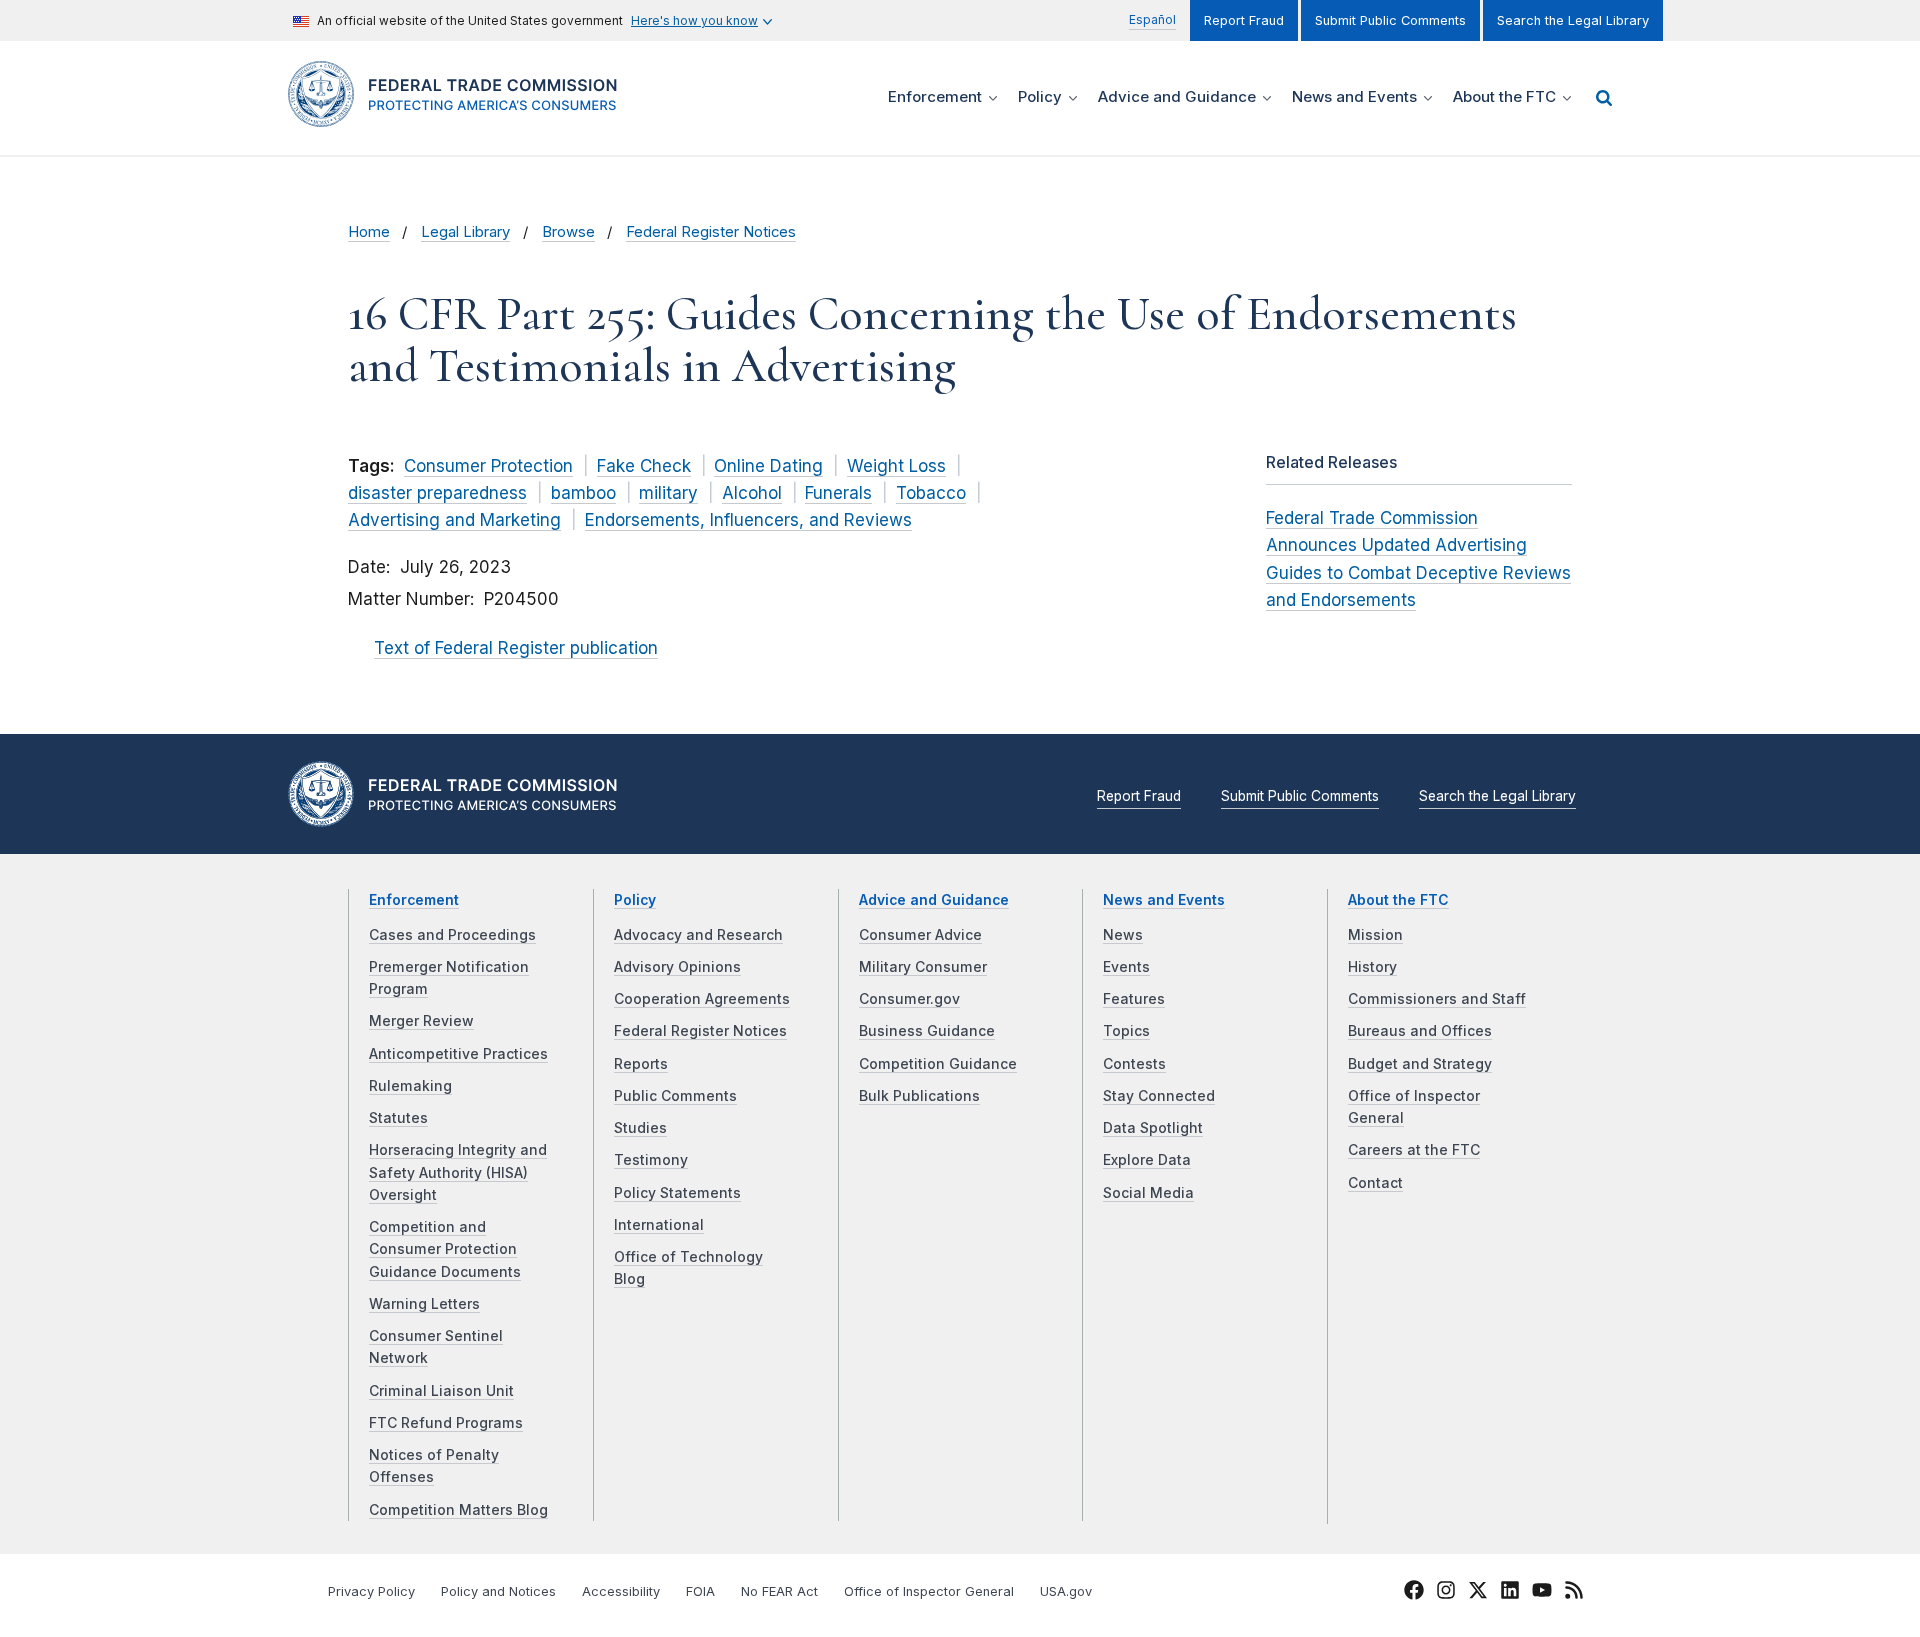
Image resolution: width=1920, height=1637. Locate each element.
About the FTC (1398, 900)
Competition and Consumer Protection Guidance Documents (445, 1249)
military (668, 493)
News (1123, 935)
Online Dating (768, 466)
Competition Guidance (938, 1064)
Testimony (651, 1160)
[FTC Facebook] (1414, 1593)
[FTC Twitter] (1478, 1590)
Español (1152, 19)
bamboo (583, 493)
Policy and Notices (498, 1591)
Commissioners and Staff (1437, 999)
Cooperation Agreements (702, 999)
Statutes (398, 1118)
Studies (640, 1128)
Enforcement (414, 900)
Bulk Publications (919, 1096)
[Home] (460, 115)
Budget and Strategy (1420, 1064)
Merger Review (421, 1021)
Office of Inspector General (929, 1591)
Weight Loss (896, 466)
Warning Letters (424, 1304)
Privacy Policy (371, 1591)
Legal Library (465, 232)
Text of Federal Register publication (516, 648)
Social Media (1148, 1193)
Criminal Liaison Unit (441, 1391)
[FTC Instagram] (1446, 1593)
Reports (641, 1064)
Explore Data (1147, 1160)
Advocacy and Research (698, 935)
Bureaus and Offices (1420, 1031)
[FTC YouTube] (1542, 1593)
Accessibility (621, 1591)
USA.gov (1066, 1591)
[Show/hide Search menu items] (1604, 98)
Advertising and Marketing (454, 520)
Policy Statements (677, 1193)
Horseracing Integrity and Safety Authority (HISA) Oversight (458, 1172)
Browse (568, 232)
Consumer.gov (909, 999)
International (659, 1225)
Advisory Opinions (677, 967)
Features (1134, 999)
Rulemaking (410, 1086)
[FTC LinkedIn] (1510, 1593)
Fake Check (644, 466)
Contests (1134, 1064)
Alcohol (752, 493)
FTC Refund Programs (446, 1423)
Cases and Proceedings (452, 935)
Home (369, 232)
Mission (1375, 935)
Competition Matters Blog (458, 1510)
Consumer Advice (920, 935)
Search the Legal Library (1573, 20)
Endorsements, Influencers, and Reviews (748, 520)
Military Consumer (923, 967)
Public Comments (675, 1096)
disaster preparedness (437, 493)
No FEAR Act (779, 1591)
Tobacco (931, 493)
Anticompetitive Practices (458, 1054)
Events (1126, 967)
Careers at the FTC (1414, 1150)
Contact (1375, 1183)
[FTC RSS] (1574, 1593)
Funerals (838, 493)
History (1372, 967)
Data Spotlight (1153, 1128)
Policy (635, 900)
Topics (1126, 1031)
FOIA (700, 1591)
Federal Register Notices (711, 232)
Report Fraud (1244, 20)
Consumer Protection (488, 466)
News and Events (1164, 900)
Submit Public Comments (1390, 20)
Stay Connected (1159, 1096)
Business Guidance (927, 1031)
